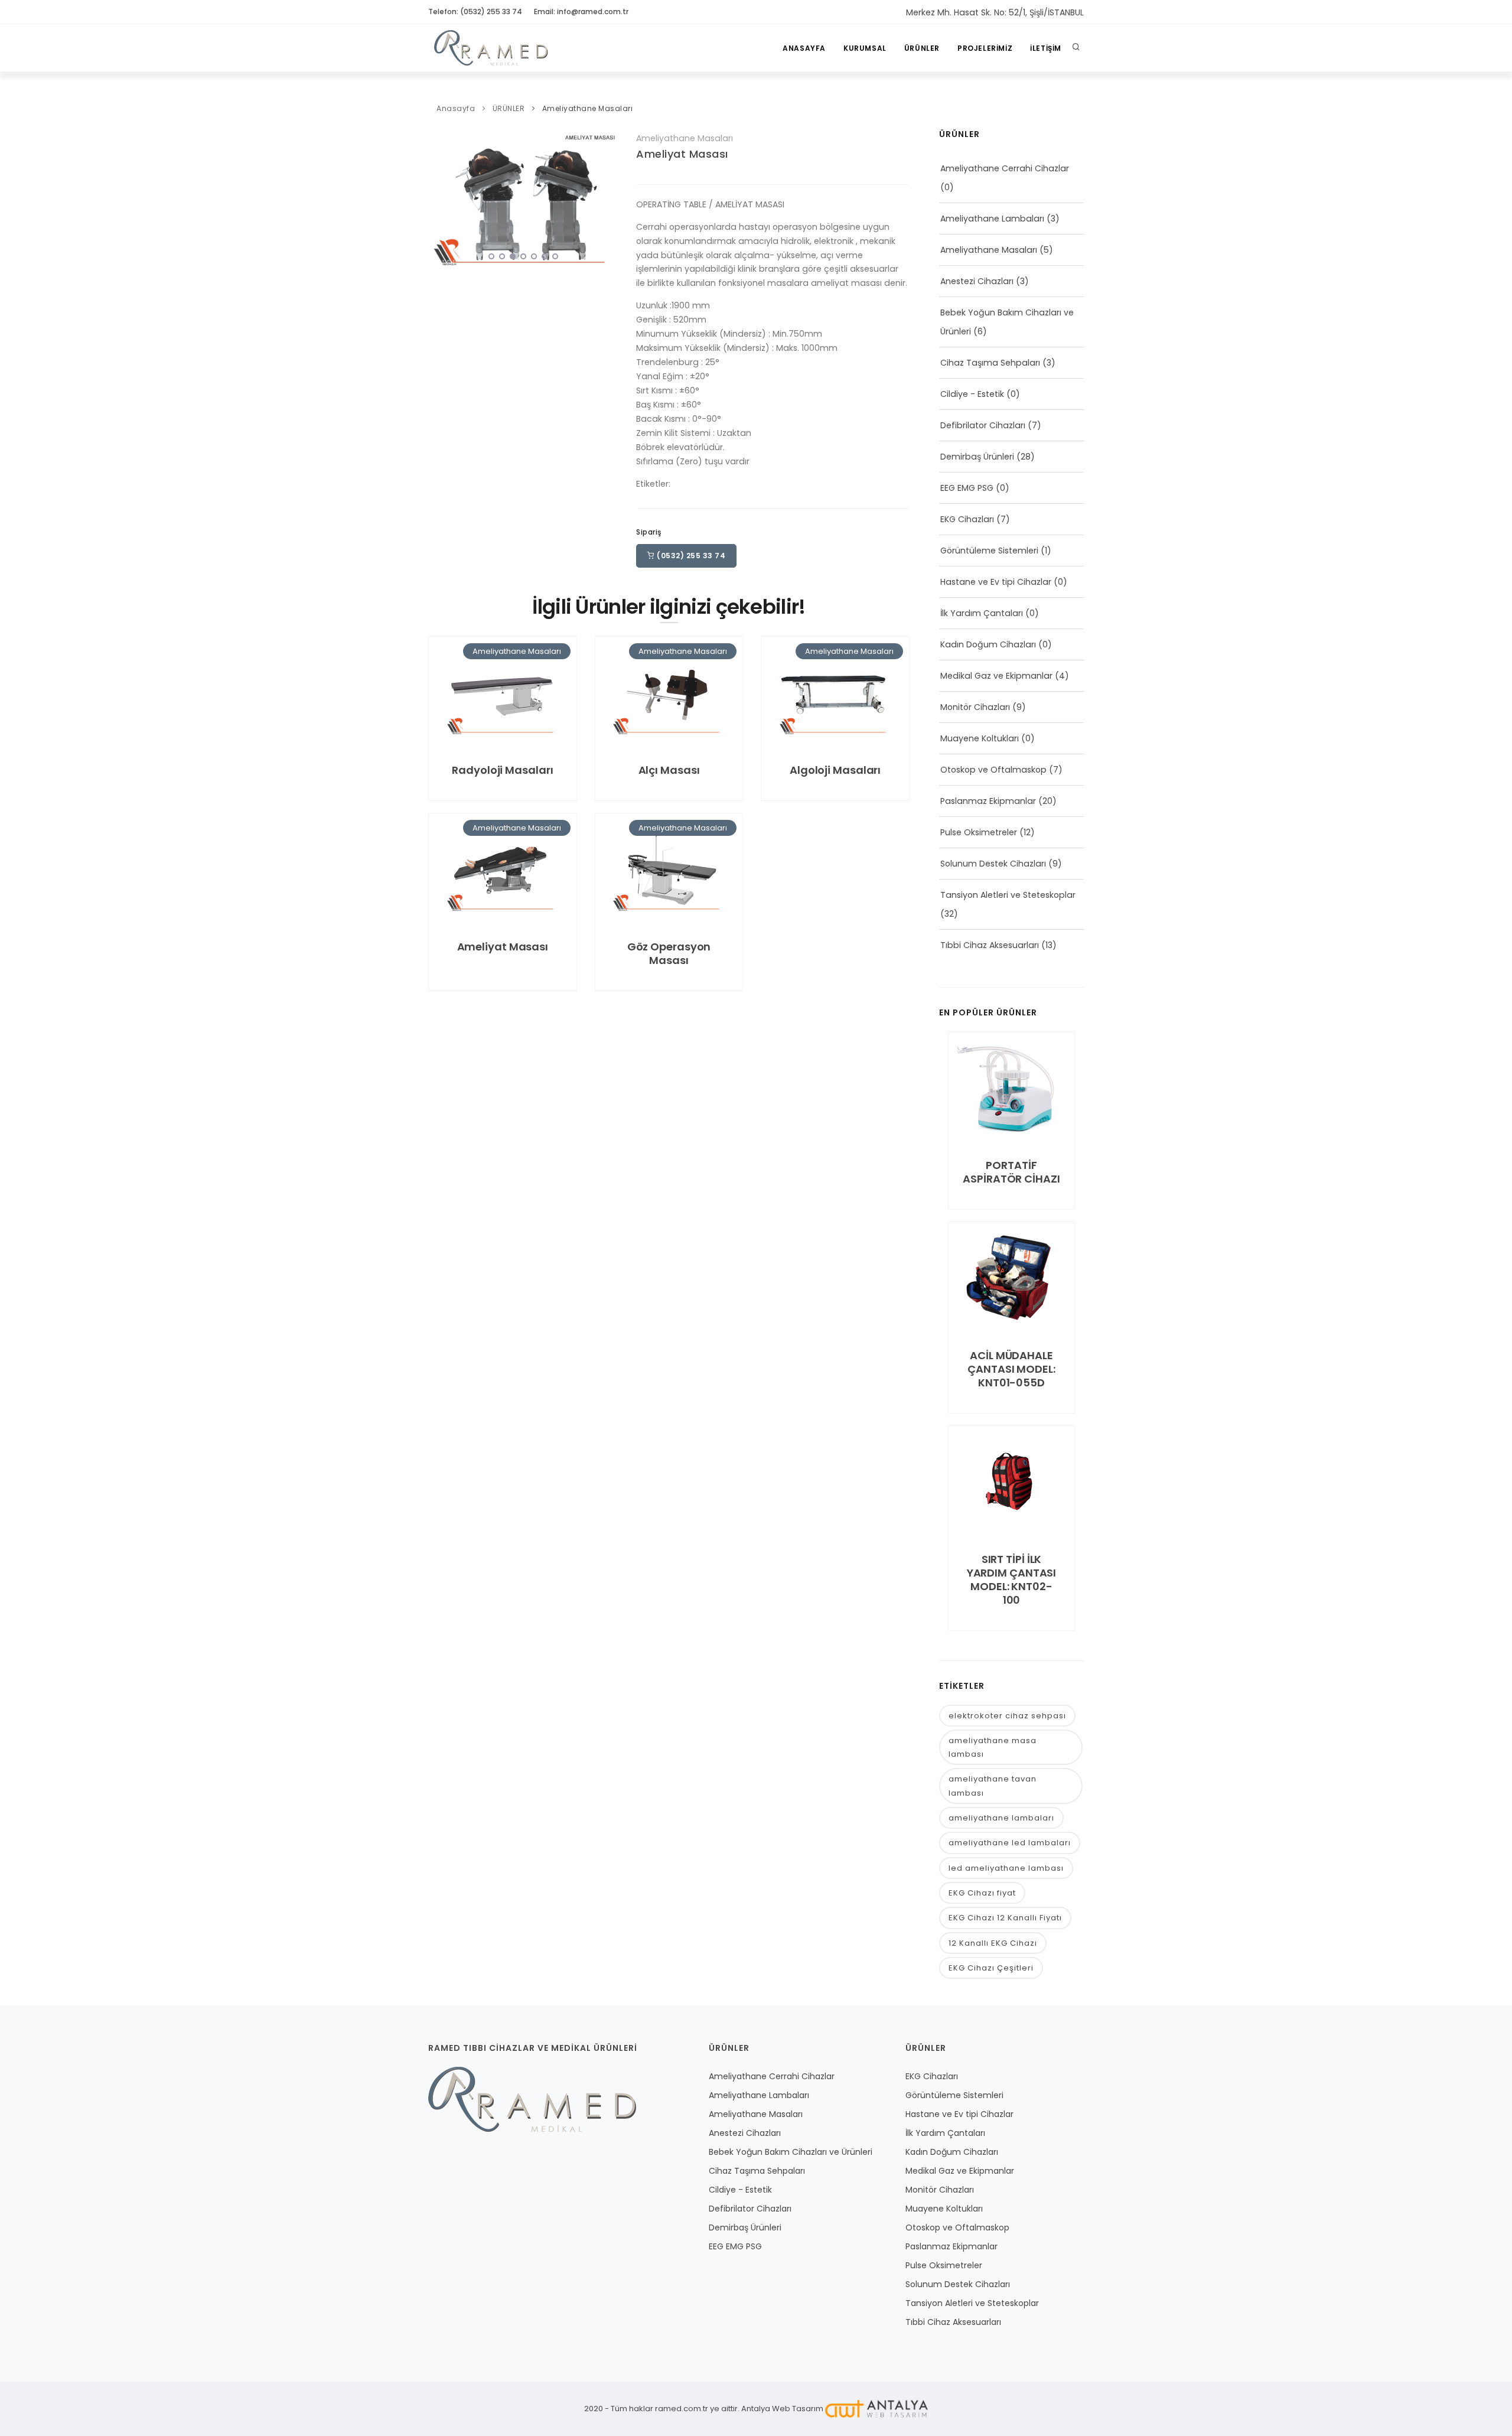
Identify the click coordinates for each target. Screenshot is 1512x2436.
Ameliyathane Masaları (588, 108)
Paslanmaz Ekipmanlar (988, 801)
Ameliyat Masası (682, 154)
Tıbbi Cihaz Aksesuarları (990, 945)
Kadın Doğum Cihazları (988, 644)
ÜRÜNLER (922, 48)
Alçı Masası (669, 770)
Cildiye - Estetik (972, 394)
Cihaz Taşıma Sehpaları (990, 363)
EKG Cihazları (967, 519)
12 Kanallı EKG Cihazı (993, 1943)
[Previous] (440, 197)
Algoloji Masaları (835, 770)
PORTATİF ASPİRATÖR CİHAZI (1011, 1172)
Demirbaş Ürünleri (977, 457)
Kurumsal (865, 48)
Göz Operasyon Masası (669, 953)
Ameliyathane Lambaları (992, 219)
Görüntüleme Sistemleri (989, 551)
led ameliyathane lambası (1006, 1868)
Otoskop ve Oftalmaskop (993, 770)
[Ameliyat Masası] (523, 198)
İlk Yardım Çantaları (982, 613)
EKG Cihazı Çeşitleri (991, 1968)
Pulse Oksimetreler (979, 832)
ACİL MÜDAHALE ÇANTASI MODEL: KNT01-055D (1011, 1369)
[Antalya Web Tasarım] (876, 2409)
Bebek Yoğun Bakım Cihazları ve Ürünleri (791, 2152)
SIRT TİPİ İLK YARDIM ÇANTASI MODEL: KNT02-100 (1012, 1580)
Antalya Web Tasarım (782, 2409)
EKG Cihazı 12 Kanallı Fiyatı (1005, 1918)
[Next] (607, 197)
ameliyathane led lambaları (1010, 1843)
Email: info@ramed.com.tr (581, 12)
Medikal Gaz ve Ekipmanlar (996, 676)
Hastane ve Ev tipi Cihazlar (996, 582)
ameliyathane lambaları (1001, 1818)
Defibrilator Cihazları (983, 425)
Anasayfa (804, 48)
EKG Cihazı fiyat (982, 1893)
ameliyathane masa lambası (993, 1747)
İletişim (1046, 48)
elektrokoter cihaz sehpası (1007, 1716)
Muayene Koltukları (980, 738)
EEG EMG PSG (967, 488)
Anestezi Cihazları (977, 281)
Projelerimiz (985, 48)
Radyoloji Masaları (502, 770)
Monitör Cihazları (975, 707)
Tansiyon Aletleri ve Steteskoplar (1008, 895)
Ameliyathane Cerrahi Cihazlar (1005, 168)
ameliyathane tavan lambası (993, 1786)
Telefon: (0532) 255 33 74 (475, 12)
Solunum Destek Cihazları (993, 864)
